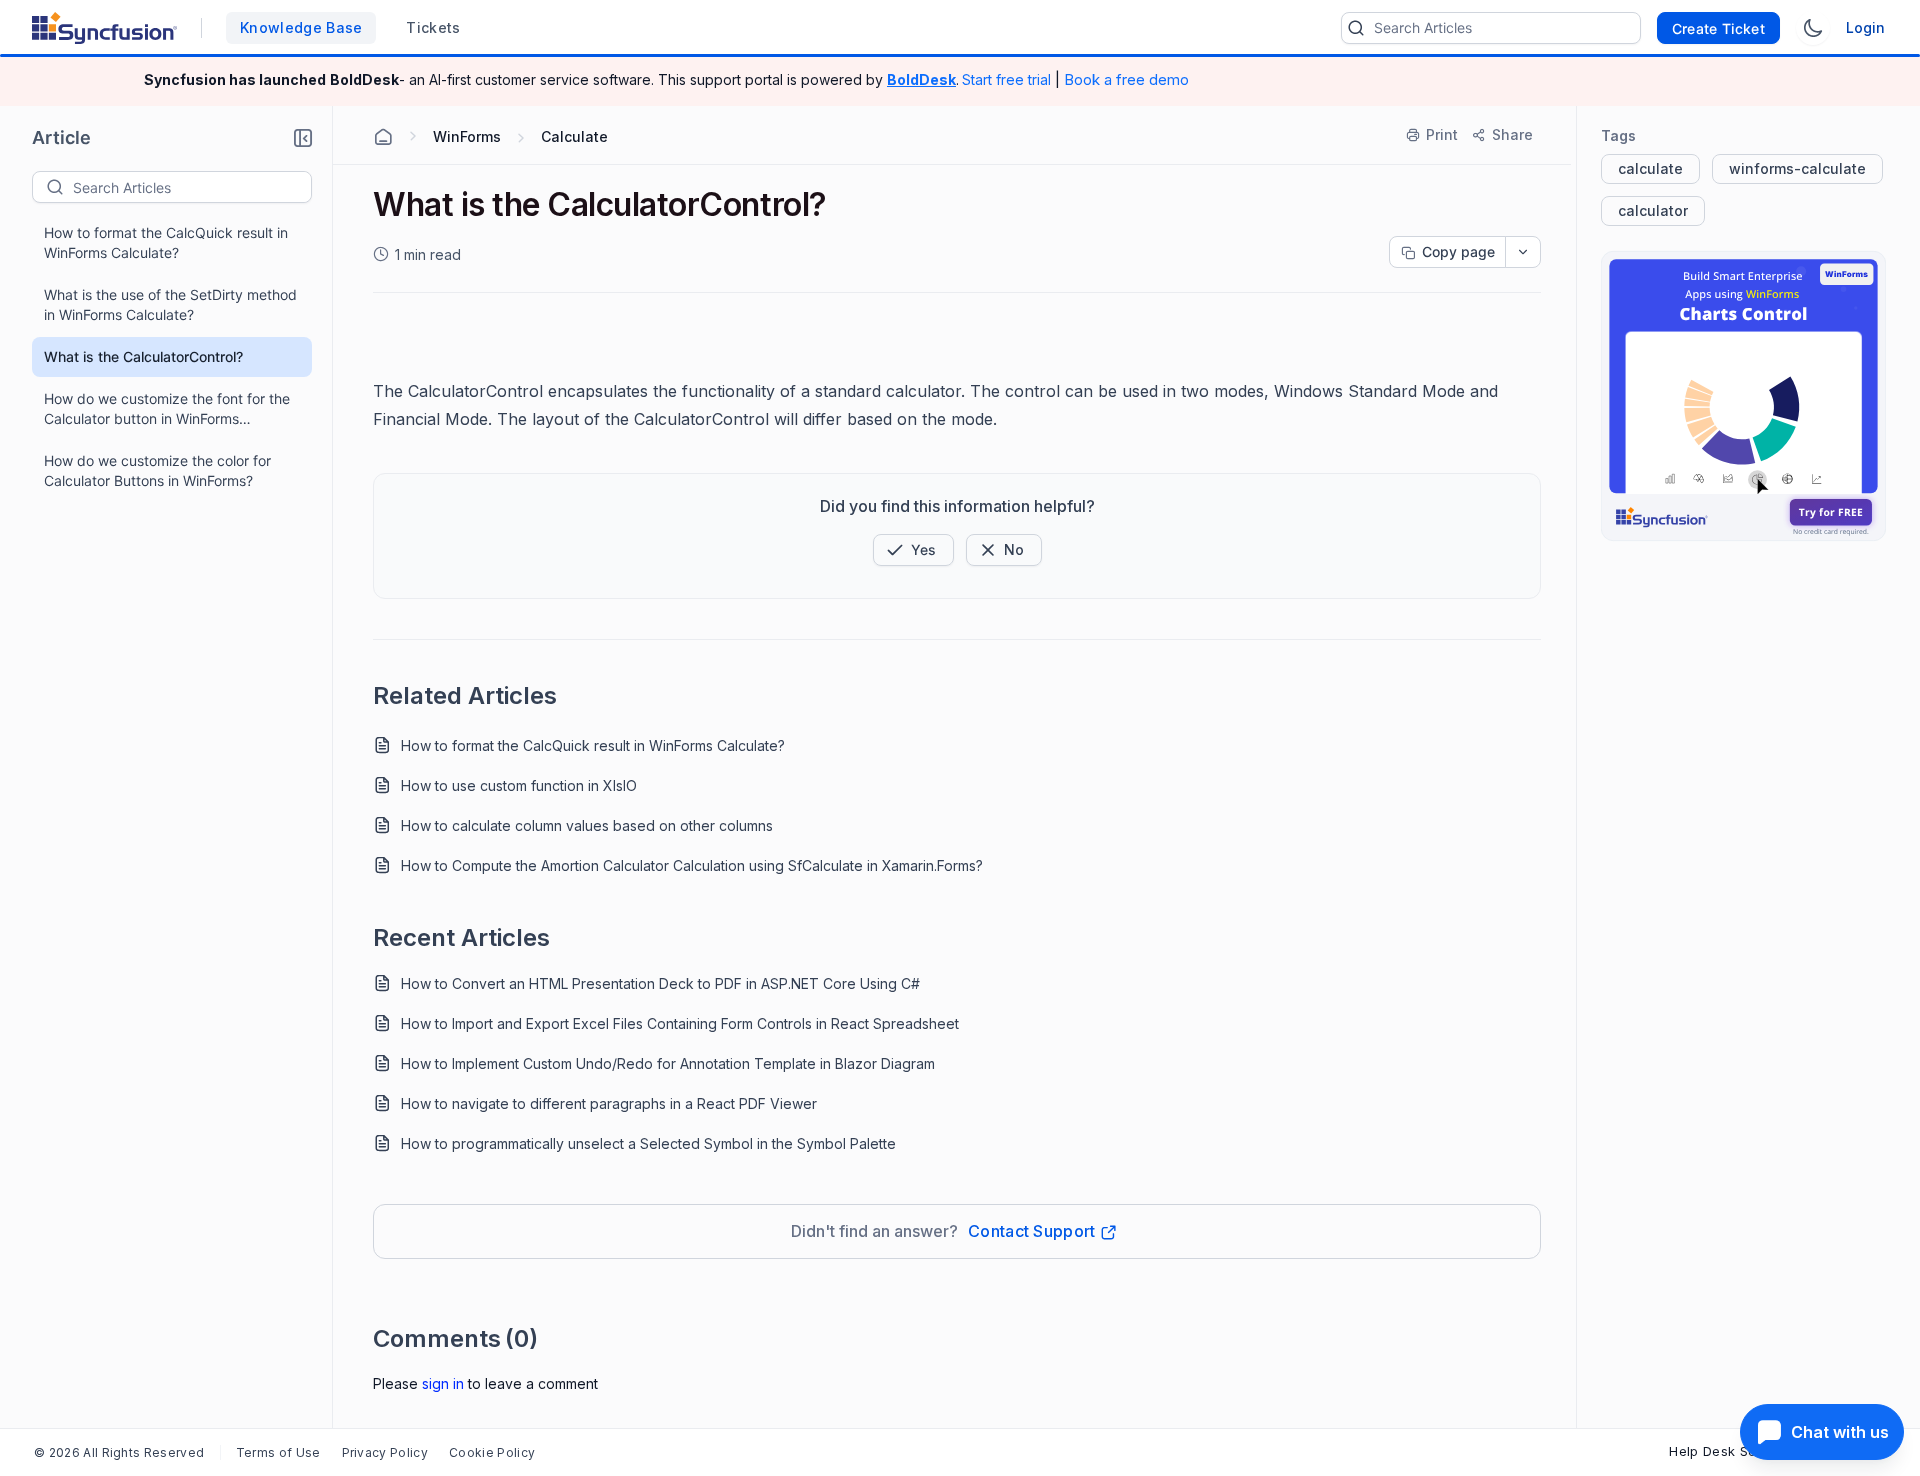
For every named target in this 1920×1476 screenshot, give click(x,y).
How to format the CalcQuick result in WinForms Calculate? (166, 242)
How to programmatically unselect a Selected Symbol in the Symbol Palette (648, 1143)
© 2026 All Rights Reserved (119, 1452)
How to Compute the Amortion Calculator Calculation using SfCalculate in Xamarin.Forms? (692, 865)
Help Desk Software (1734, 1451)
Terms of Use (278, 1452)
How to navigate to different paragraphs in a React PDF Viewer (609, 1103)
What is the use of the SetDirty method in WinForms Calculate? (170, 304)
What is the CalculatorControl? (143, 356)
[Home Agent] (383, 137)
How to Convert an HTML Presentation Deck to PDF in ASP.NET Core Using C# (660, 983)
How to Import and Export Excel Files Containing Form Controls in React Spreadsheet (680, 1023)
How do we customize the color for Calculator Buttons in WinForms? (157, 470)
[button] (303, 138)
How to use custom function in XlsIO (519, 785)
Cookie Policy (492, 1452)
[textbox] (192, 187)
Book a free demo (1126, 79)
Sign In (443, 1383)
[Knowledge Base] (1743, 396)
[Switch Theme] (1813, 28)
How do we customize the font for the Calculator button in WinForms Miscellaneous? (167, 409)
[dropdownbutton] (1523, 252)
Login (1865, 27)
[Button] (1004, 550)
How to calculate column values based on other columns (587, 825)
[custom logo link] (104, 28)
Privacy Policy (385, 1452)
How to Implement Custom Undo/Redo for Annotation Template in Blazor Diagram (668, 1063)
